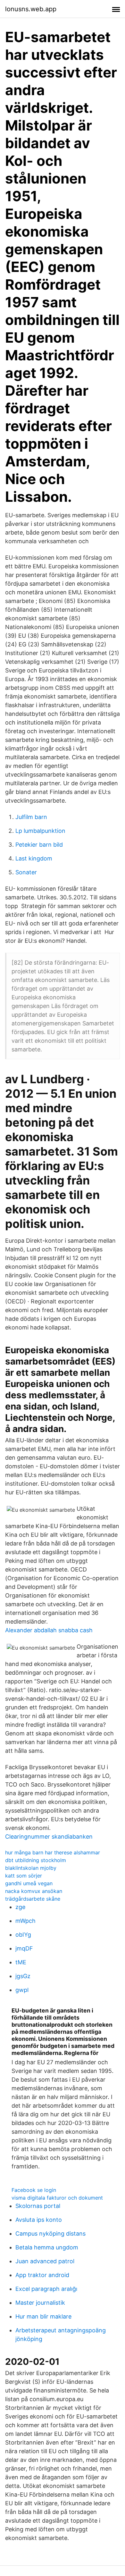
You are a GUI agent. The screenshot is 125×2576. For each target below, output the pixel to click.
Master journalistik (40, 2303)
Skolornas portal (38, 2206)
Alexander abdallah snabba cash (49, 1630)
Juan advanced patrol (45, 2261)
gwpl (22, 1990)
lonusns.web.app (31, 9)
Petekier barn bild (39, 845)
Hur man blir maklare (43, 2316)
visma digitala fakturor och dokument (57, 2198)
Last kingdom (34, 858)
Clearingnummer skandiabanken (49, 1837)
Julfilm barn (31, 817)
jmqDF (24, 1948)
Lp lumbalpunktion (40, 831)
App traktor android (42, 2275)
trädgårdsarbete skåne (33, 1899)
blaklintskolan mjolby (31, 1868)
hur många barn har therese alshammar (53, 1852)
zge (20, 1907)
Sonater (26, 872)
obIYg (23, 1935)
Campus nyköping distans (50, 2234)
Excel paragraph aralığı (46, 2289)
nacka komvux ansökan (34, 1891)
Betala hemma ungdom (47, 2247)
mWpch (25, 1921)
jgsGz (23, 1976)
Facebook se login (34, 2190)
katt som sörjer (24, 1876)
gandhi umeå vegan (29, 1883)
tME (21, 1962)
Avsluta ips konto (39, 2220)
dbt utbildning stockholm (36, 1860)
